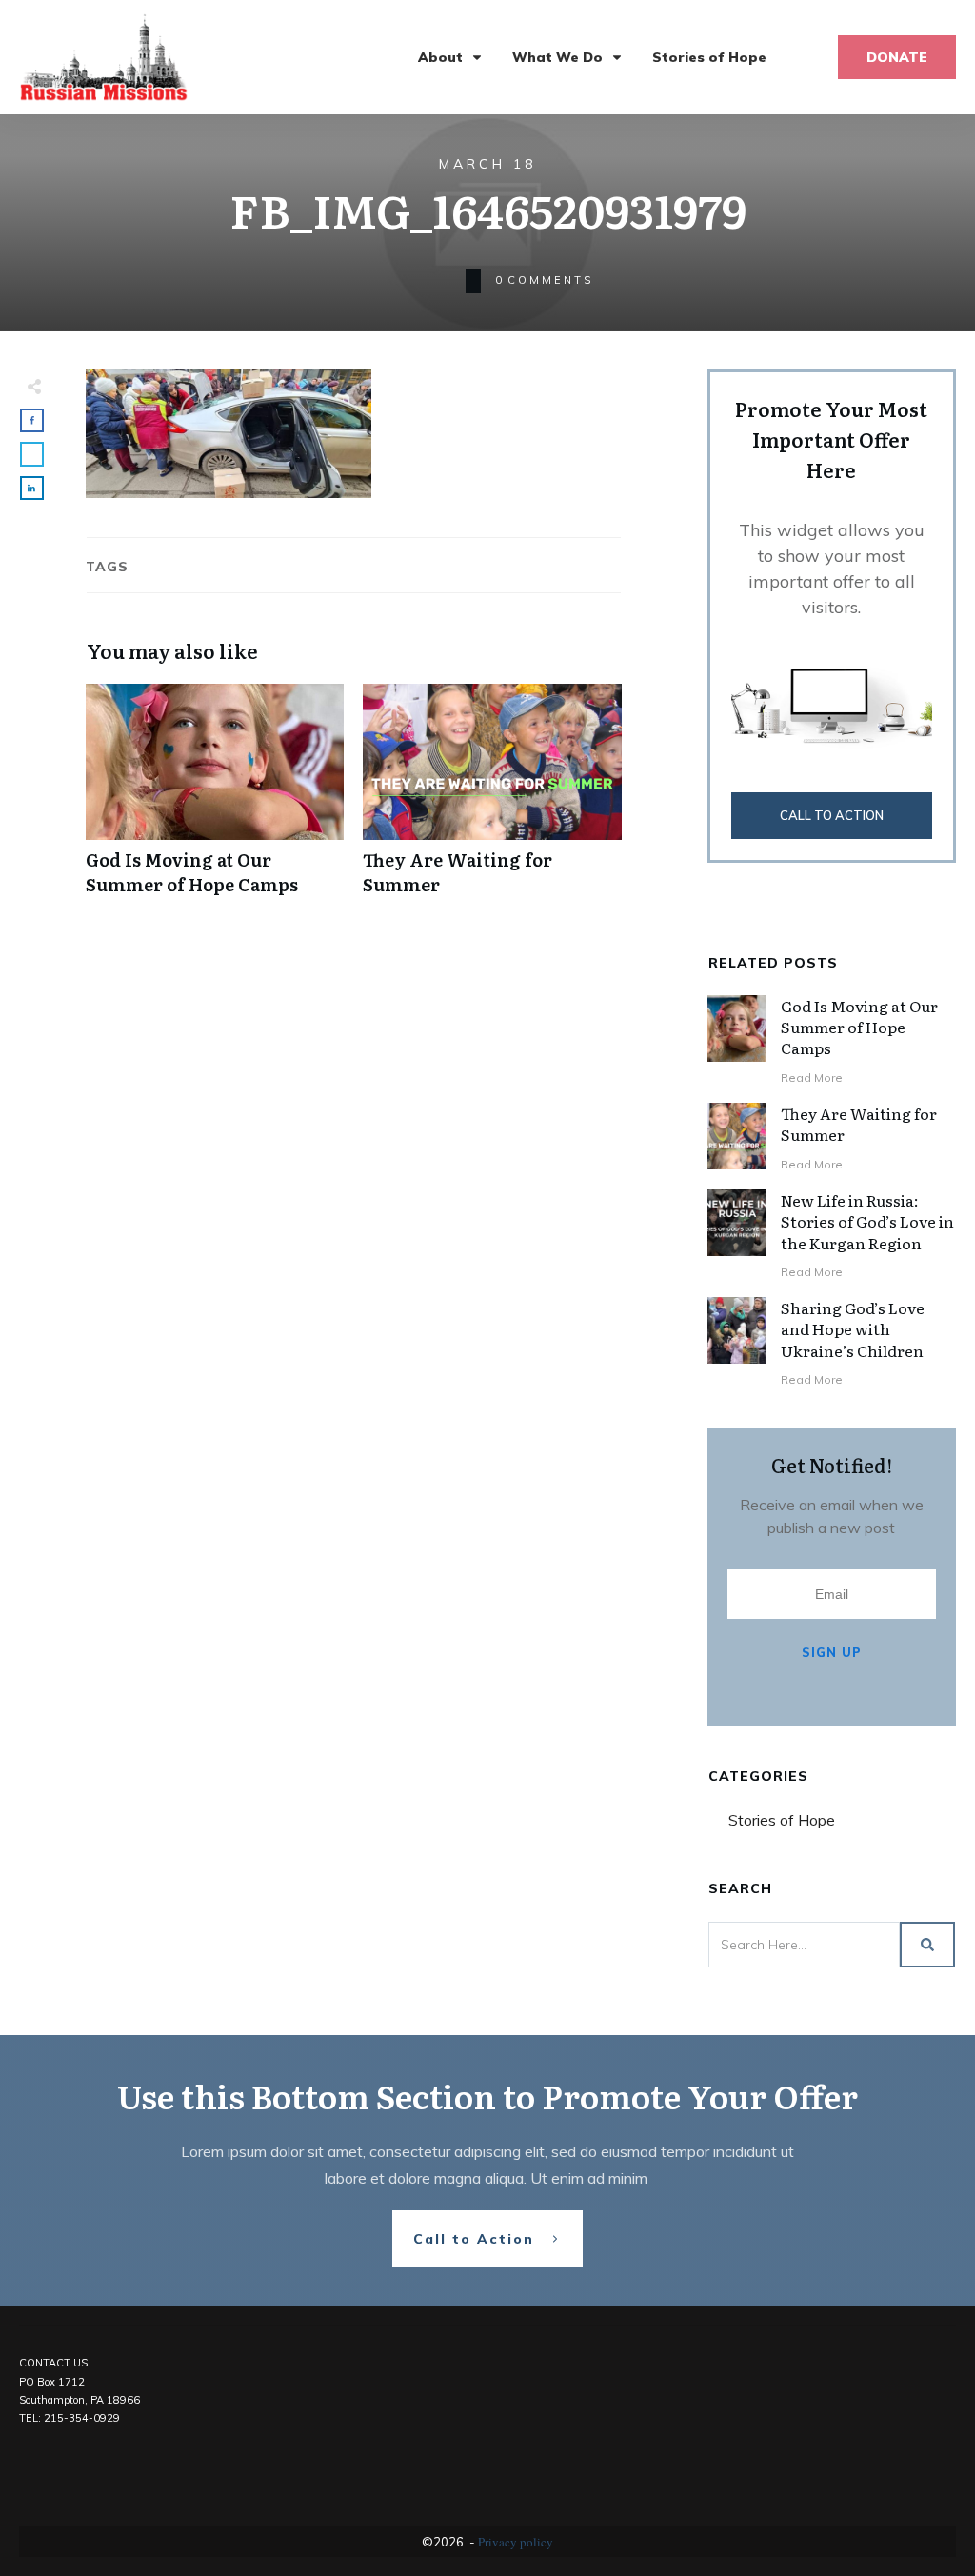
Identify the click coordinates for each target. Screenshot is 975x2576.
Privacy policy (516, 2542)
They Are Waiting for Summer (492, 799)
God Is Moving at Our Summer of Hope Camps (215, 799)
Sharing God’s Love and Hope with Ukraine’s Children (853, 1329)
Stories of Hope (782, 1820)
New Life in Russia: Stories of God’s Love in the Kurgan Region (867, 1221)
